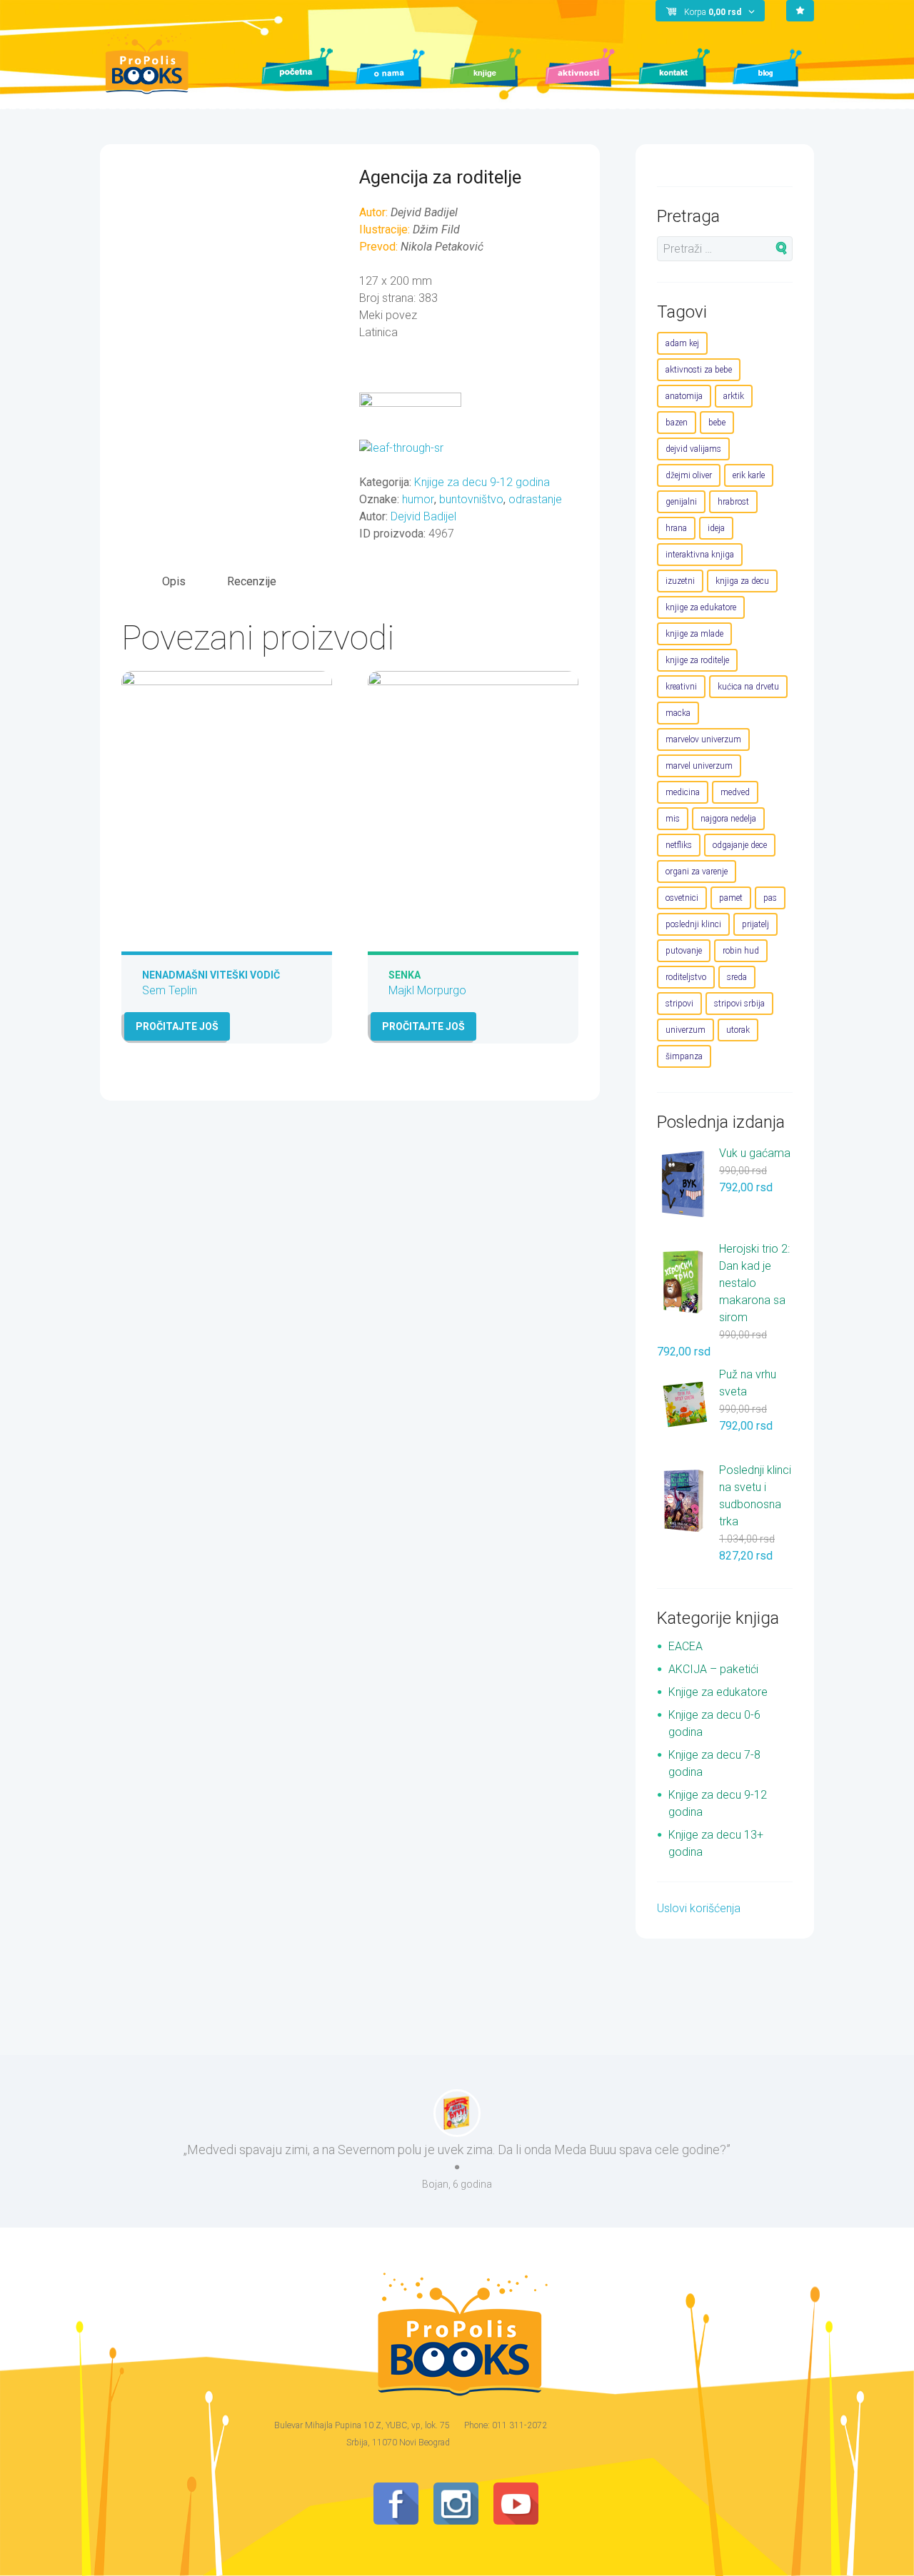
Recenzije (252, 581)
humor (418, 499)
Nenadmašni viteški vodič (211, 975)
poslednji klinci (693, 924)
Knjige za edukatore (718, 1692)
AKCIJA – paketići (713, 1669)
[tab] (174, 581)
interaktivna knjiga (700, 555)
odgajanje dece (740, 845)
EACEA (685, 1646)
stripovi (679, 1004)
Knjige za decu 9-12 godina (482, 482)
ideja (716, 528)
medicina (683, 792)
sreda (737, 977)
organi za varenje (697, 872)
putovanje (684, 951)
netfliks (679, 845)
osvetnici (682, 898)
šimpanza (684, 1056)
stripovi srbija (739, 1004)
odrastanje (535, 499)
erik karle (749, 475)
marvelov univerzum (703, 739)
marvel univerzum (699, 766)
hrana (676, 528)
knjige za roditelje (697, 660)
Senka (405, 975)
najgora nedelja (728, 819)
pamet (731, 898)
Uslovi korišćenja (699, 1908)
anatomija (684, 396)
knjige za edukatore (701, 607)
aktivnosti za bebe (699, 370)
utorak (738, 1030)
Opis (174, 581)
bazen (677, 423)
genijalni (681, 502)
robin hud (741, 951)
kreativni (681, 687)
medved (735, 792)
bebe (717, 423)
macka (678, 713)
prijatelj (755, 924)
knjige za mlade (694, 634)
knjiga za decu (742, 581)
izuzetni (680, 581)
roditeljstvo (686, 977)
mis (673, 819)
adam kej (682, 343)
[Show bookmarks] (800, 11)
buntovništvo (471, 499)
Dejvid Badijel (423, 516)
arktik (734, 396)
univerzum (685, 1030)
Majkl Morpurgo (427, 990)
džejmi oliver (689, 475)
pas (770, 898)
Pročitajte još (177, 1026)
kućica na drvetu (748, 687)
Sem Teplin (170, 990)
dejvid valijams (693, 449)
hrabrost (733, 502)
